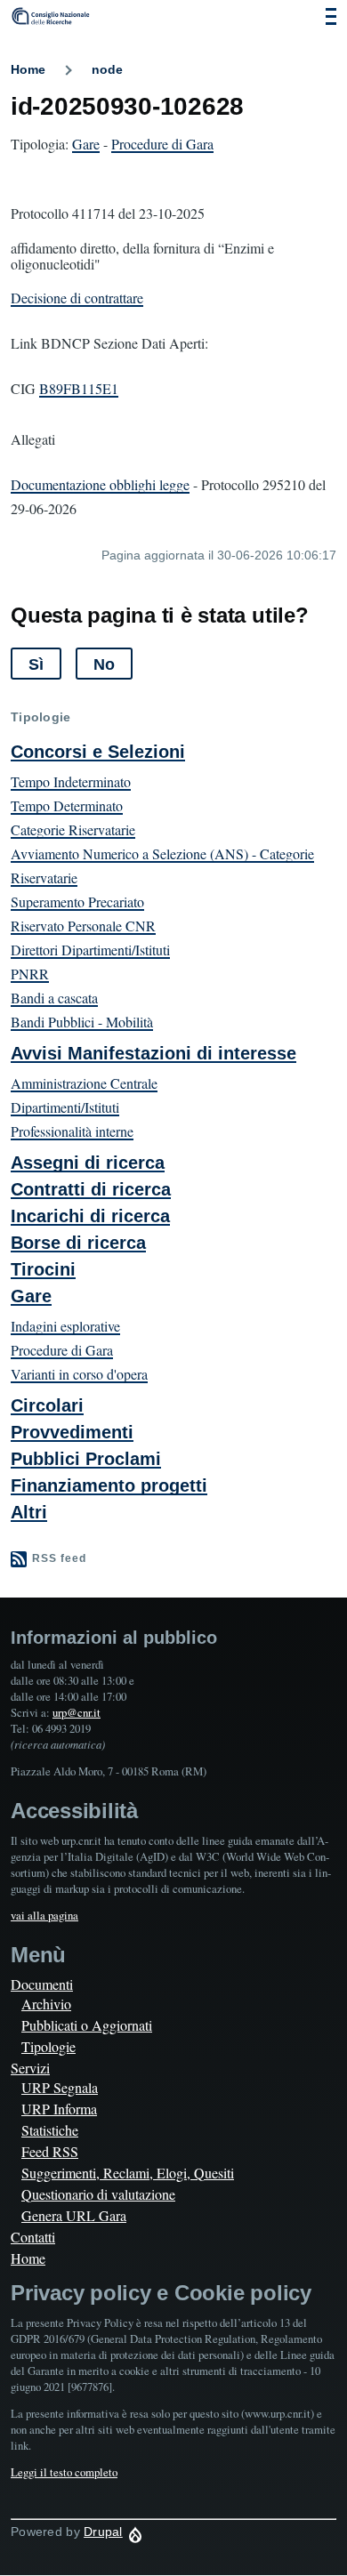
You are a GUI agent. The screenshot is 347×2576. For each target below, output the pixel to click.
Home (28, 69)
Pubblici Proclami (86, 1459)
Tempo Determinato (67, 805)
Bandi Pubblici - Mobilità (82, 1022)
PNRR (30, 974)
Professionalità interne (72, 1131)
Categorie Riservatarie (73, 829)
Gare (86, 144)
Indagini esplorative (65, 1326)
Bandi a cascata (54, 998)
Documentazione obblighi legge (100, 484)
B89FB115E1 (79, 388)
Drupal (103, 2532)
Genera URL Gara (74, 2215)
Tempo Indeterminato (71, 781)
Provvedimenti (72, 1432)
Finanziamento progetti (109, 1485)
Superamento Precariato (77, 902)
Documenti (42, 1984)
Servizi (30, 2068)
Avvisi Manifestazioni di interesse (153, 1053)
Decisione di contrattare (77, 298)
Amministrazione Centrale (84, 1083)
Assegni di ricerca (88, 1163)
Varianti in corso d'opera (79, 1374)
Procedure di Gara (162, 144)
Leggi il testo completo (64, 2472)
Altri (29, 1512)
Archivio (46, 2004)
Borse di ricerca (78, 1243)
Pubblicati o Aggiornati (87, 2025)
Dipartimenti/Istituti (65, 1107)
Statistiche (50, 2130)
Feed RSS (50, 2151)
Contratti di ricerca (91, 1189)
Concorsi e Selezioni (98, 752)
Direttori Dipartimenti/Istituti (90, 950)
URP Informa (59, 2109)
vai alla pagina (44, 1915)
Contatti (33, 2237)
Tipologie (48, 2046)
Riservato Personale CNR (83, 926)
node (107, 69)
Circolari (47, 1405)
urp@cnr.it (77, 1712)
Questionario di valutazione (98, 2194)
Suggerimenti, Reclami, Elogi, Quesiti (128, 2173)
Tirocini (43, 1269)
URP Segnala (60, 2087)
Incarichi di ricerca (90, 1216)
